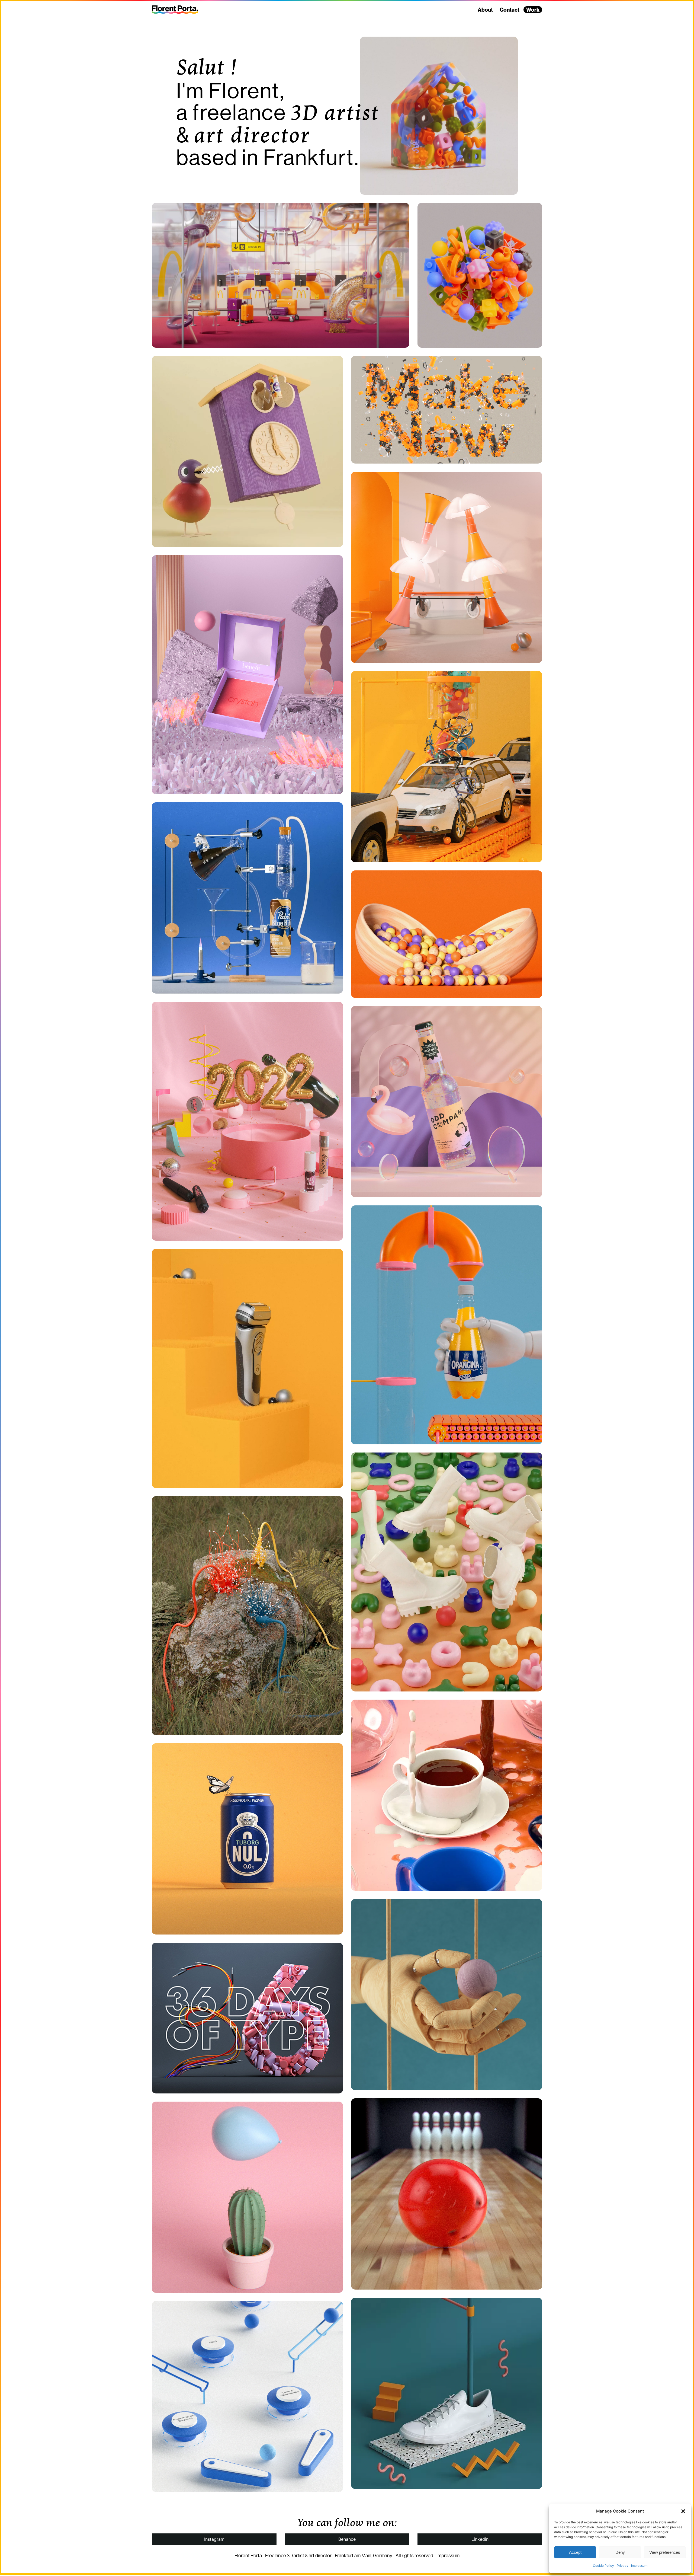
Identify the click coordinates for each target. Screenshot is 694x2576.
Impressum (639, 2566)
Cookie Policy (603, 2566)
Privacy (623, 2566)
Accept (575, 2552)
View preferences (665, 2552)
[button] (683, 2511)
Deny (620, 2552)
